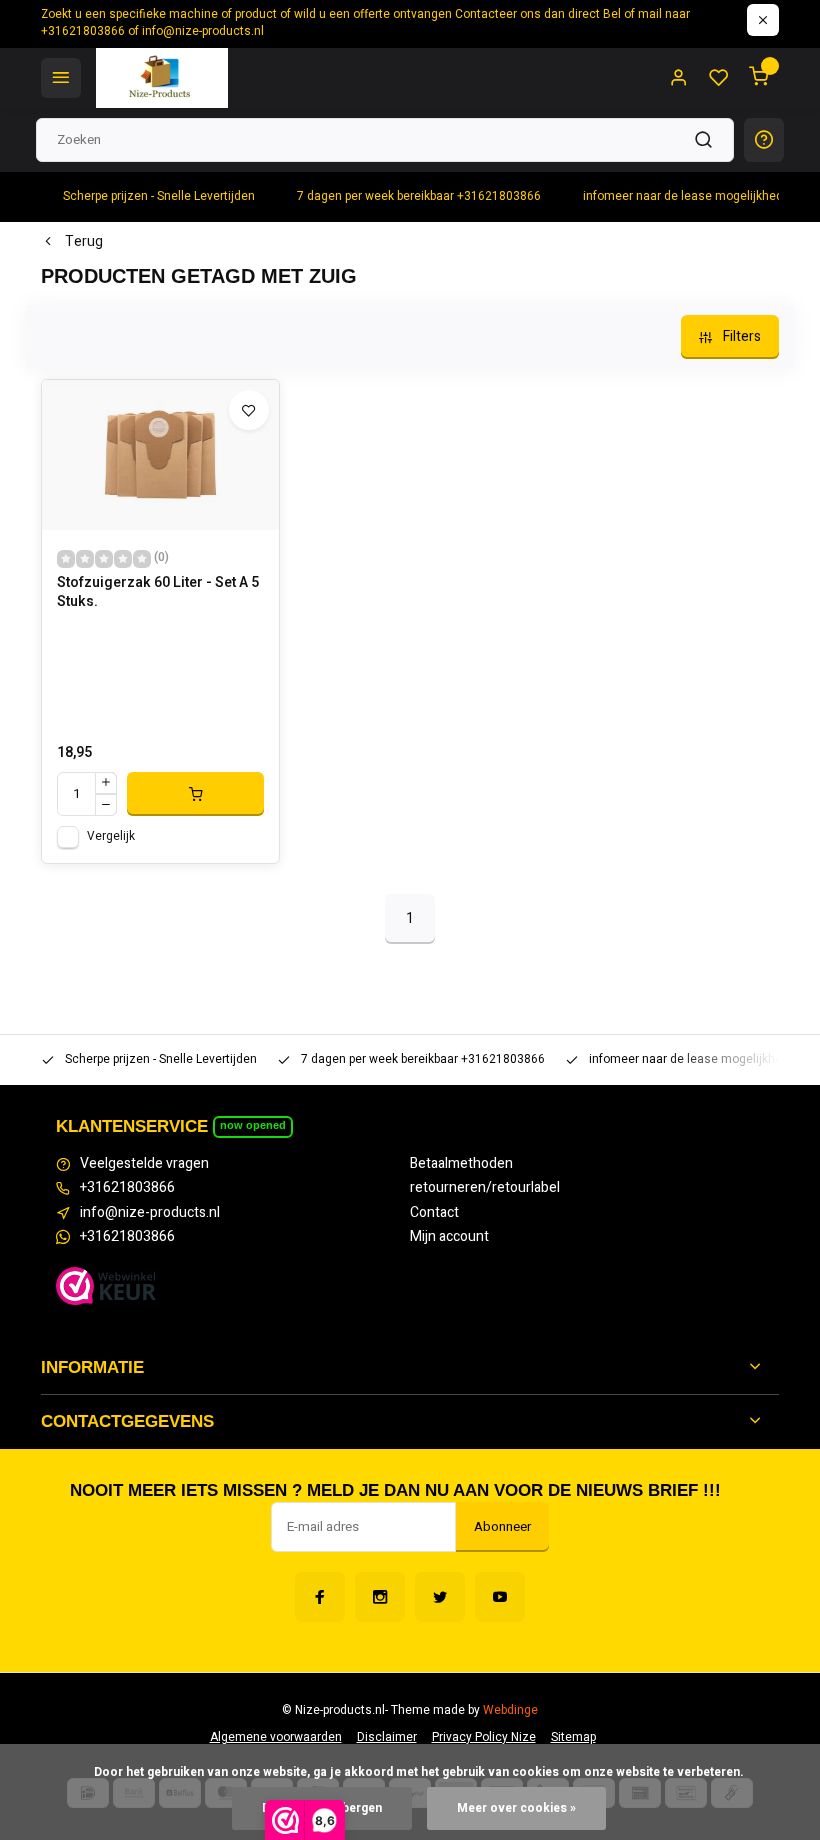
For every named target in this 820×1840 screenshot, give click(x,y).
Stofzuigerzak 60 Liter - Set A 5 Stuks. (158, 593)
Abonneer (502, 1527)
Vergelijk (111, 836)
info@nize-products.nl (150, 1213)
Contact (434, 1213)
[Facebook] (320, 1597)
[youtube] (500, 1597)
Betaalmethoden (461, 1164)
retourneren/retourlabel (485, 1188)
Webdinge (510, 1710)
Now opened (253, 1125)
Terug (84, 242)
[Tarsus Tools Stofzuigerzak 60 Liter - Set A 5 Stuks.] (160, 455)
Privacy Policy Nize (484, 1737)
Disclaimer (387, 1737)
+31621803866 (127, 1188)
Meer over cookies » (516, 1808)
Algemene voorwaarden (276, 1737)
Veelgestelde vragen (144, 1164)
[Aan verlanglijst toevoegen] (249, 410)
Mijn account (449, 1237)
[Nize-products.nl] (162, 78)
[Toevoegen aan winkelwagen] (195, 794)
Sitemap (573, 1737)
